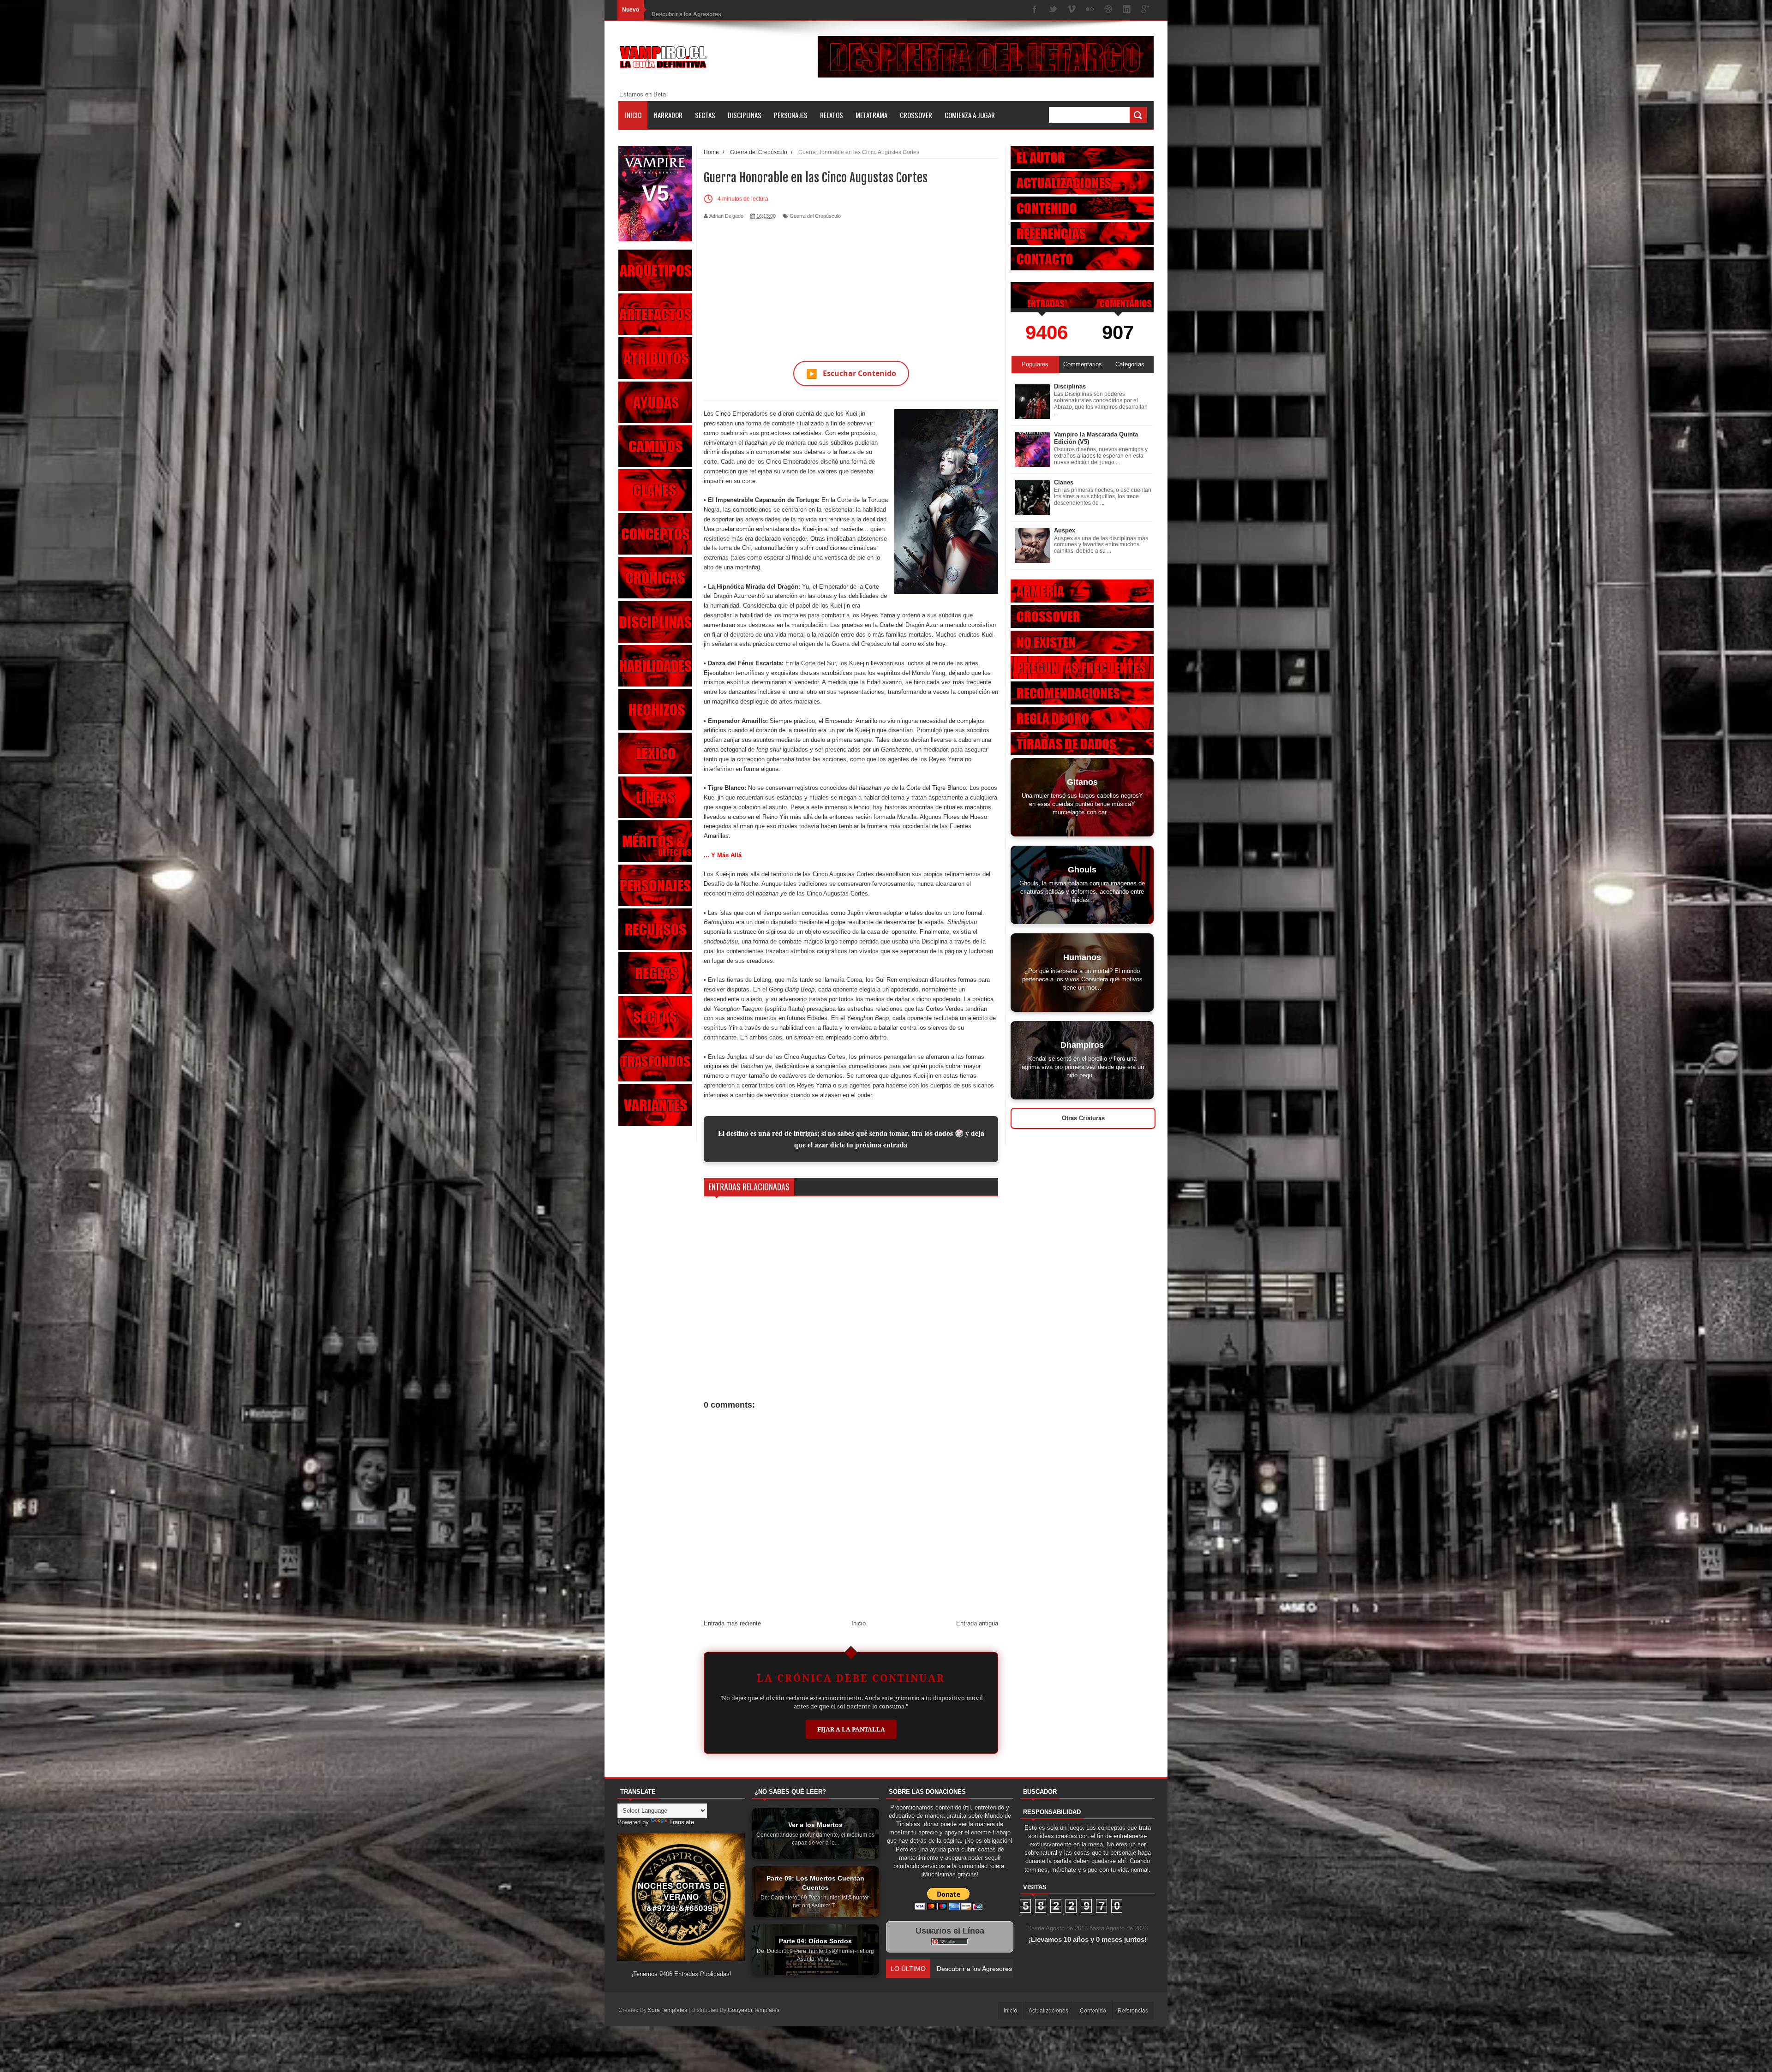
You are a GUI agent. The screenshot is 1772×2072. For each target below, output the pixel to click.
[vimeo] (1072, 10)
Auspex (1065, 530)
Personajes (791, 115)
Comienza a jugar (970, 115)
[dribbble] (1108, 10)
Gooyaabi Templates (754, 2010)
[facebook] (1035, 10)
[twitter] (1053, 10)
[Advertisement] (851, 285)
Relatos (832, 115)
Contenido (1093, 2011)
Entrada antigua (977, 1623)
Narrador (668, 115)
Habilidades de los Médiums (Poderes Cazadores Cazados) (729, 10)
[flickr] (1090, 10)
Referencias (1133, 2011)
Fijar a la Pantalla (851, 1729)
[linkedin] (1127, 10)
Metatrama (871, 115)
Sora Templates (667, 2010)
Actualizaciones (1048, 2011)
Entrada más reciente (732, 1623)
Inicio (633, 115)
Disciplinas (745, 115)
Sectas (705, 115)
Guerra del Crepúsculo (815, 216)
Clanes (1064, 482)
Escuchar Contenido (851, 373)
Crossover (916, 115)
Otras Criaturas (1083, 1118)
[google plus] (1145, 10)
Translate (682, 1822)
